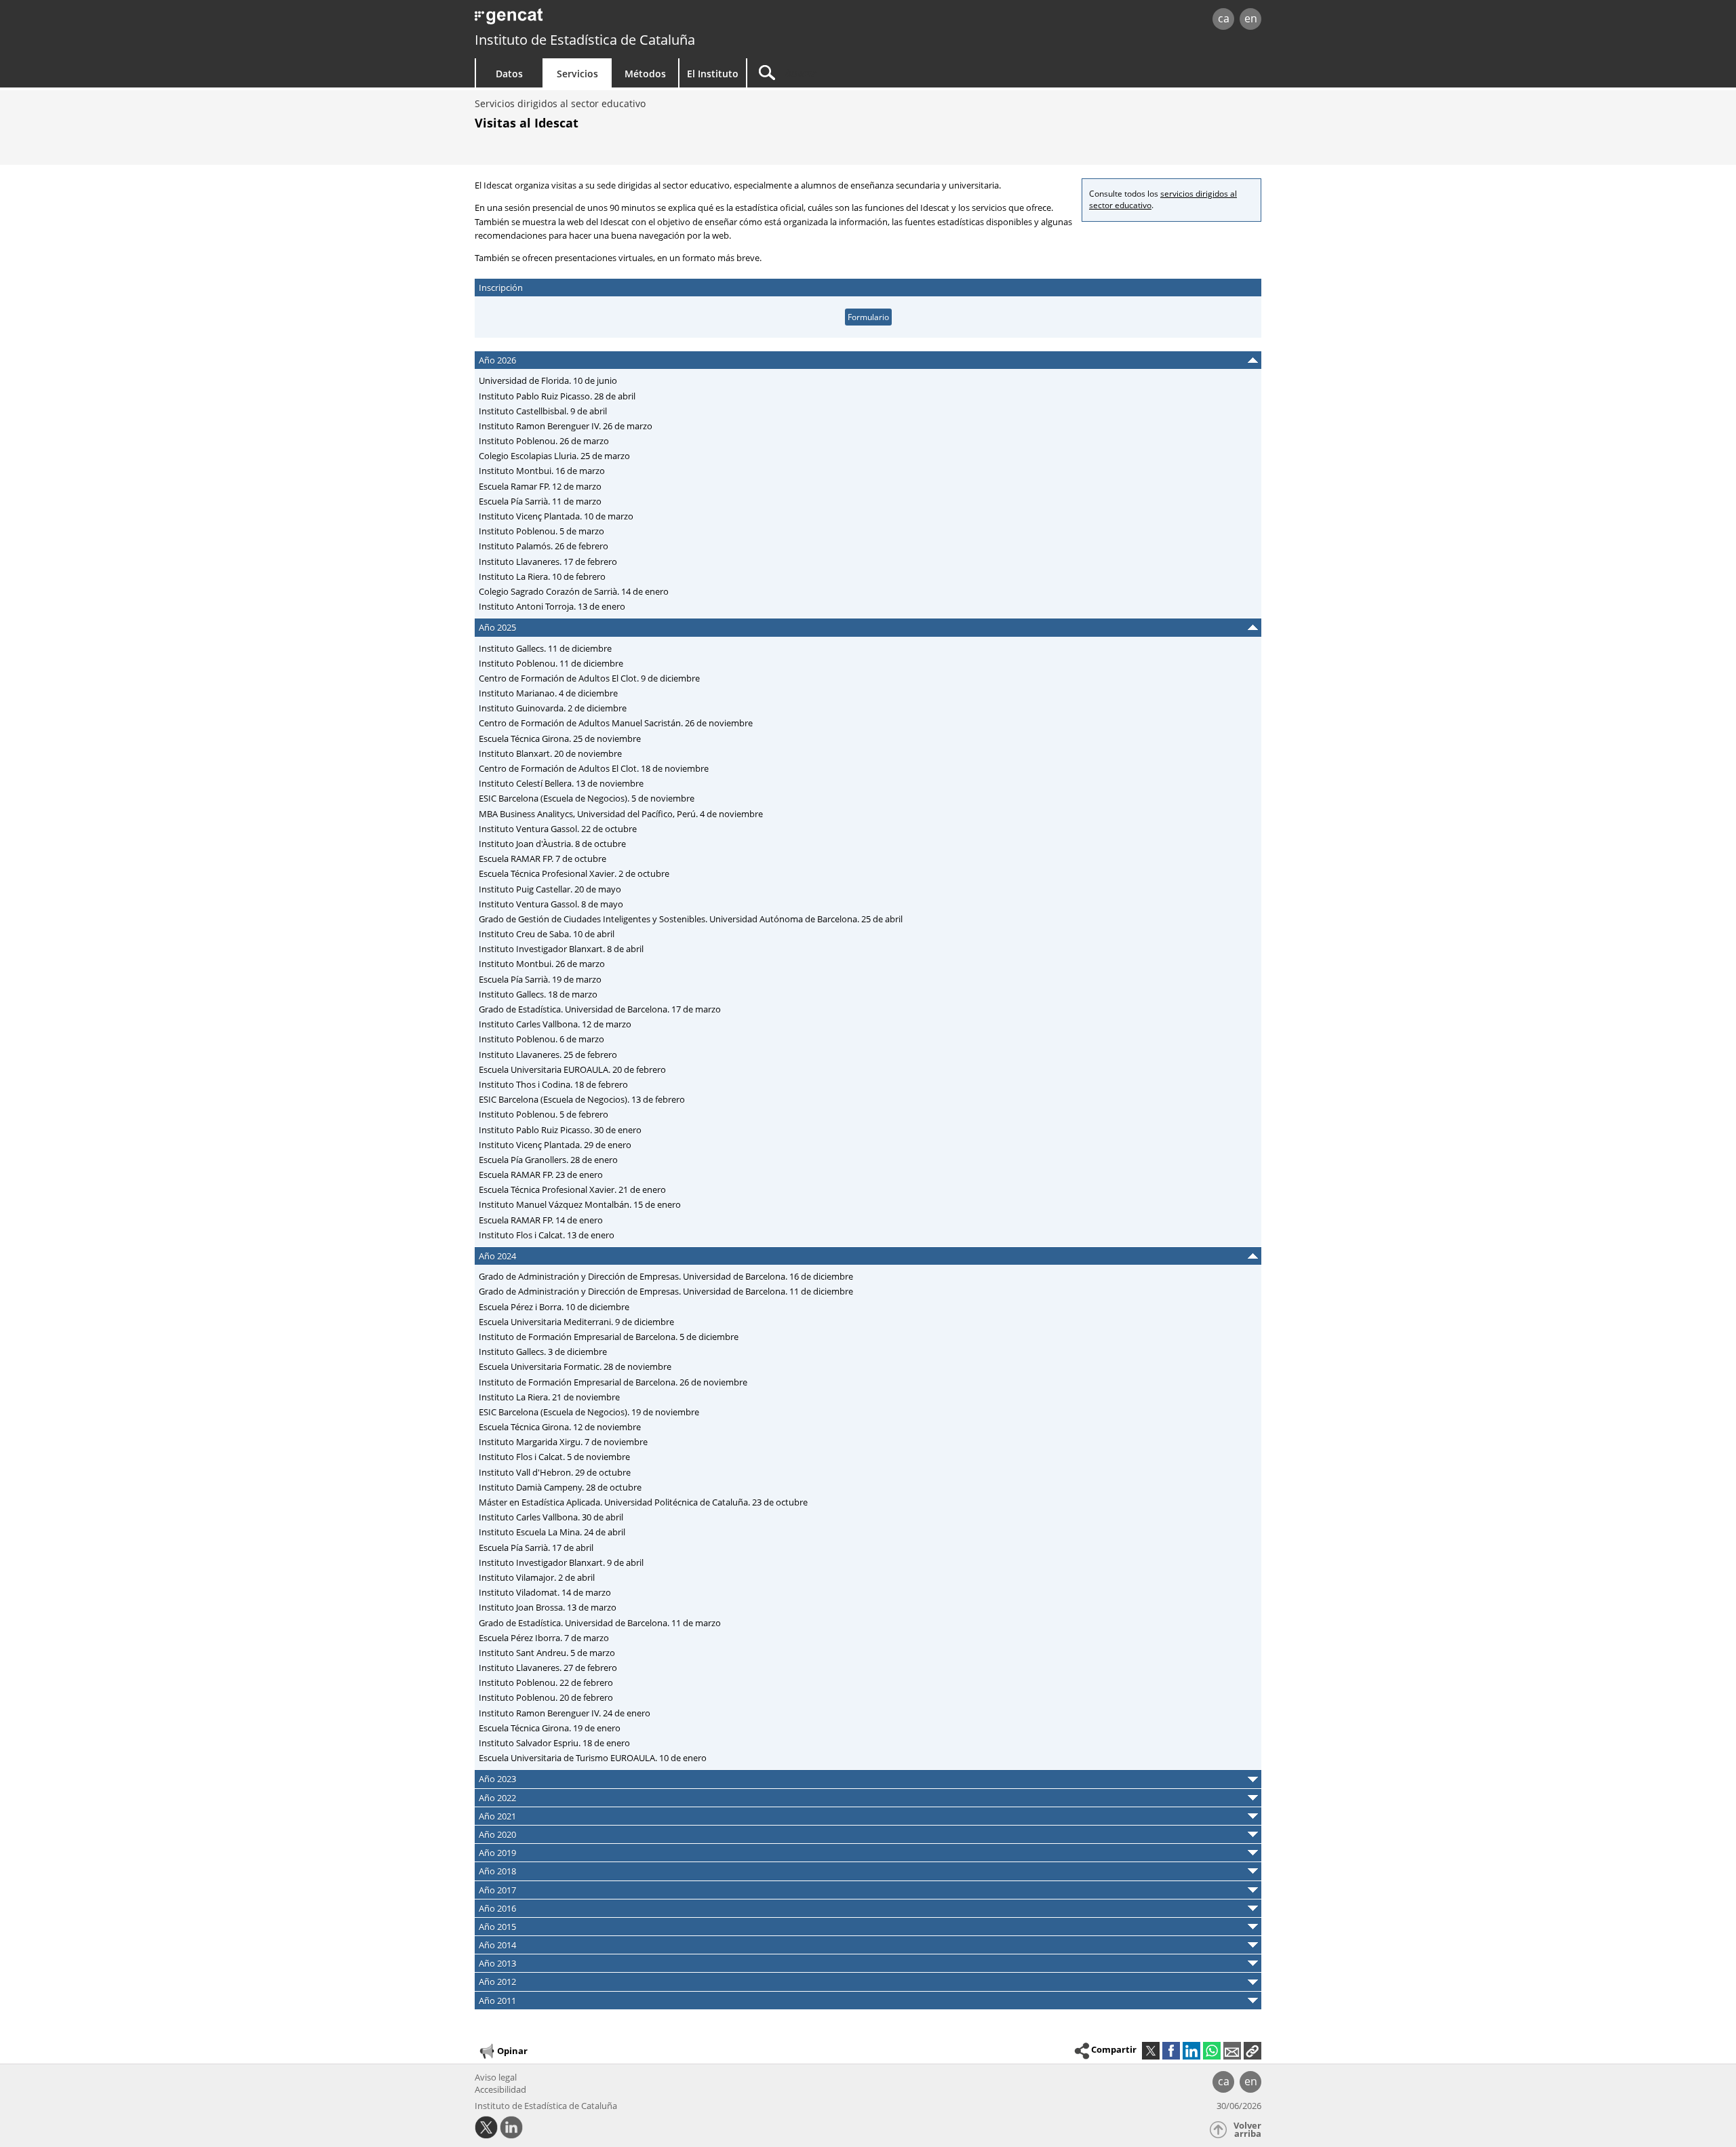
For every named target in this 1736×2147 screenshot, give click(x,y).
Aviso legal (496, 2077)
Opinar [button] (512, 2050)
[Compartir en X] (1151, 2051)
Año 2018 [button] (497, 1871)
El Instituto (713, 74)
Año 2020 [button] (497, 1834)
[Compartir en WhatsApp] (1212, 2051)
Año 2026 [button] (497, 360)
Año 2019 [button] (497, 1853)
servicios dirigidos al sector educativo (1163, 199)
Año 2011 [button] (497, 2001)
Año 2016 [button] (497, 1908)
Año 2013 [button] (497, 1963)
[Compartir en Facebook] (1171, 2051)
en (1251, 18)
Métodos (645, 74)
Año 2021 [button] (497, 1816)
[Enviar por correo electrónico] (1232, 2051)
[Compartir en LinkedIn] (1191, 2051)
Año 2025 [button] (497, 627)
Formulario (868, 317)
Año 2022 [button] (497, 1798)
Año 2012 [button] (497, 1982)
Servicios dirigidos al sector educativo (560, 103)
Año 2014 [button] (497, 1945)
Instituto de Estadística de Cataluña (585, 40)
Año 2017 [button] (497, 1890)
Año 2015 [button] (497, 1927)
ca (1224, 18)
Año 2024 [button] (497, 1256)
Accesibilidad (500, 2089)
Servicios (577, 74)
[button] (1252, 2051)
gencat (632, 20)
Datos (509, 74)
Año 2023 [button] (497, 1779)
